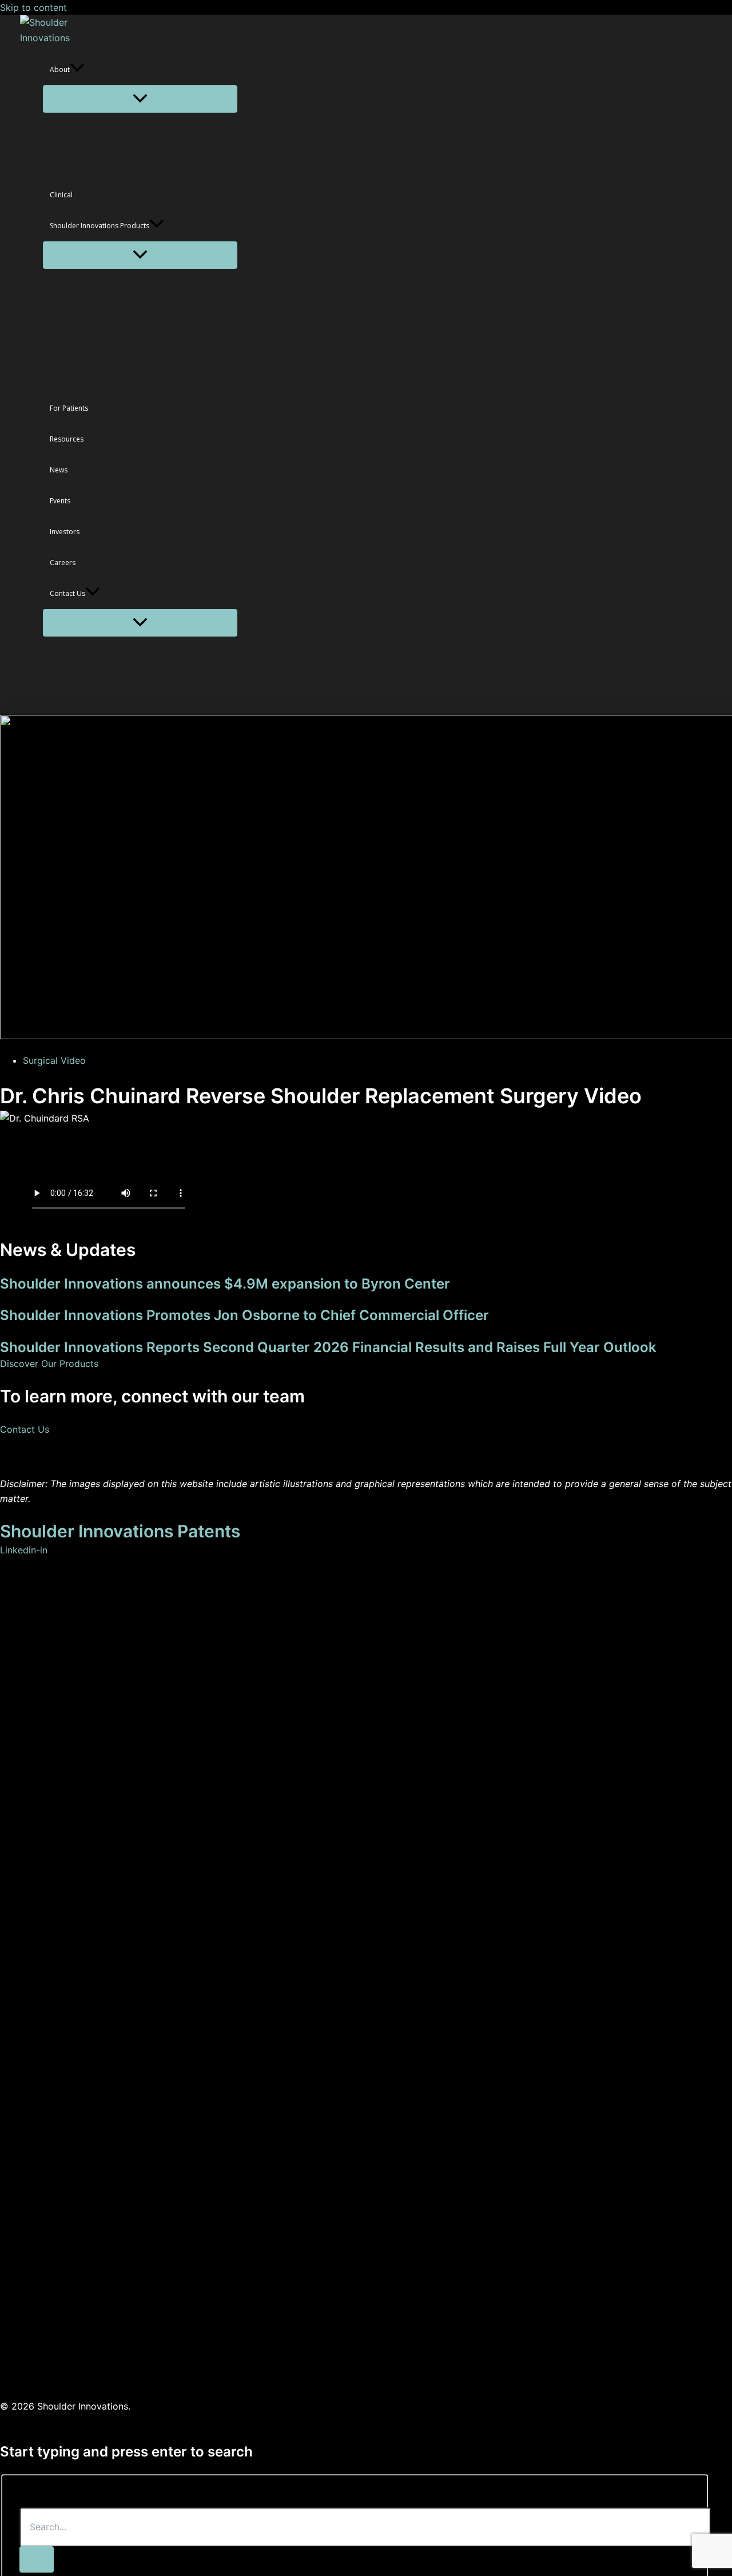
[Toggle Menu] (140, 99)
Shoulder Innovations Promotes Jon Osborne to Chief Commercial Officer (244, 1315)
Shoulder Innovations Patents (120, 1531)
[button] (77, 70)
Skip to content (33, 7)
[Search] (37, 2559)
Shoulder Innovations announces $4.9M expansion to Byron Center (225, 1284)
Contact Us (25, 1429)
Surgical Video (54, 1060)
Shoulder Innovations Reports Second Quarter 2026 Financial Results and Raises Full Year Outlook (328, 1347)
